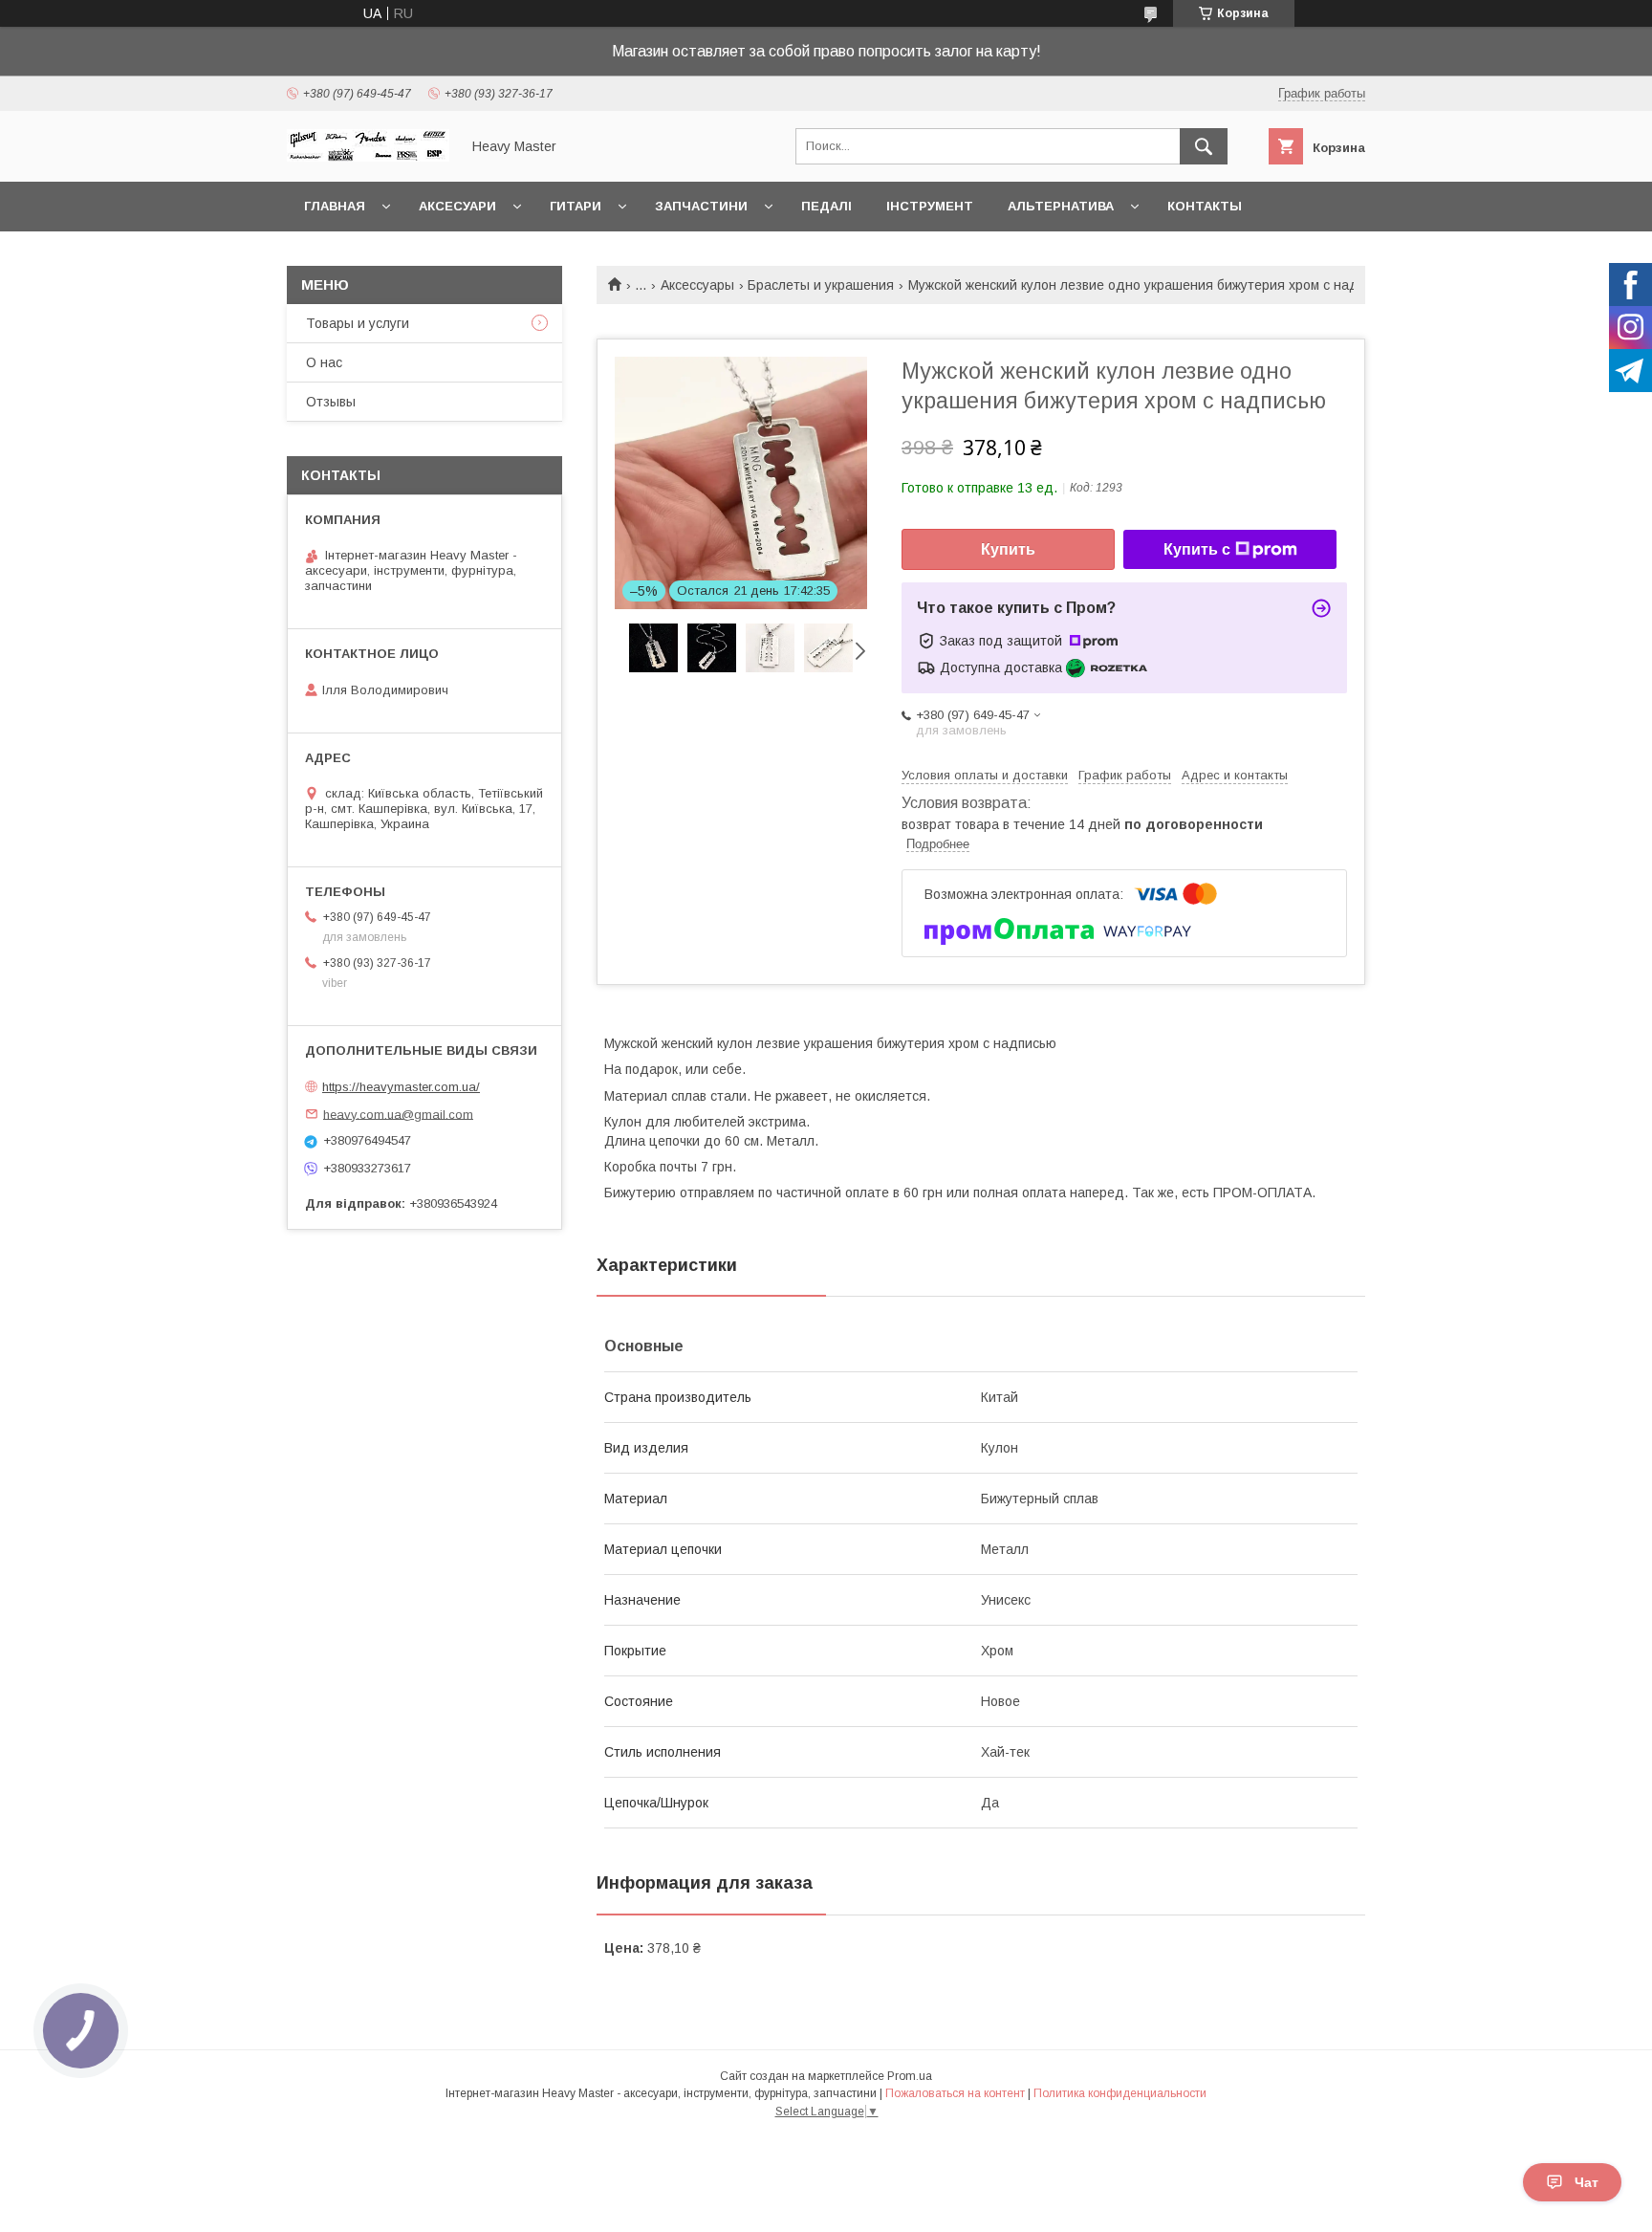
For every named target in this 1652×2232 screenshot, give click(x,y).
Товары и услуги (358, 323)
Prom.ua (910, 2076)
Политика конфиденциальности (1120, 2093)
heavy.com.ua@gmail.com (398, 1114)
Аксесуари (457, 206)
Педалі (826, 206)
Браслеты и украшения (821, 285)
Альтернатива (1061, 206)
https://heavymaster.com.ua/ (401, 1087)
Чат (1587, 2182)
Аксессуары (697, 285)
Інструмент (930, 206)
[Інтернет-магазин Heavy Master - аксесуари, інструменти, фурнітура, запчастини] (368, 157)
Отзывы (331, 402)
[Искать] (1204, 146)
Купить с (1197, 549)
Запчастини (701, 206)
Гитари (576, 206)
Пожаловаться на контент (955, 2093)
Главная (335, 206)
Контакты (1205, 206)
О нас (324, 362)
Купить (1008, 549)
